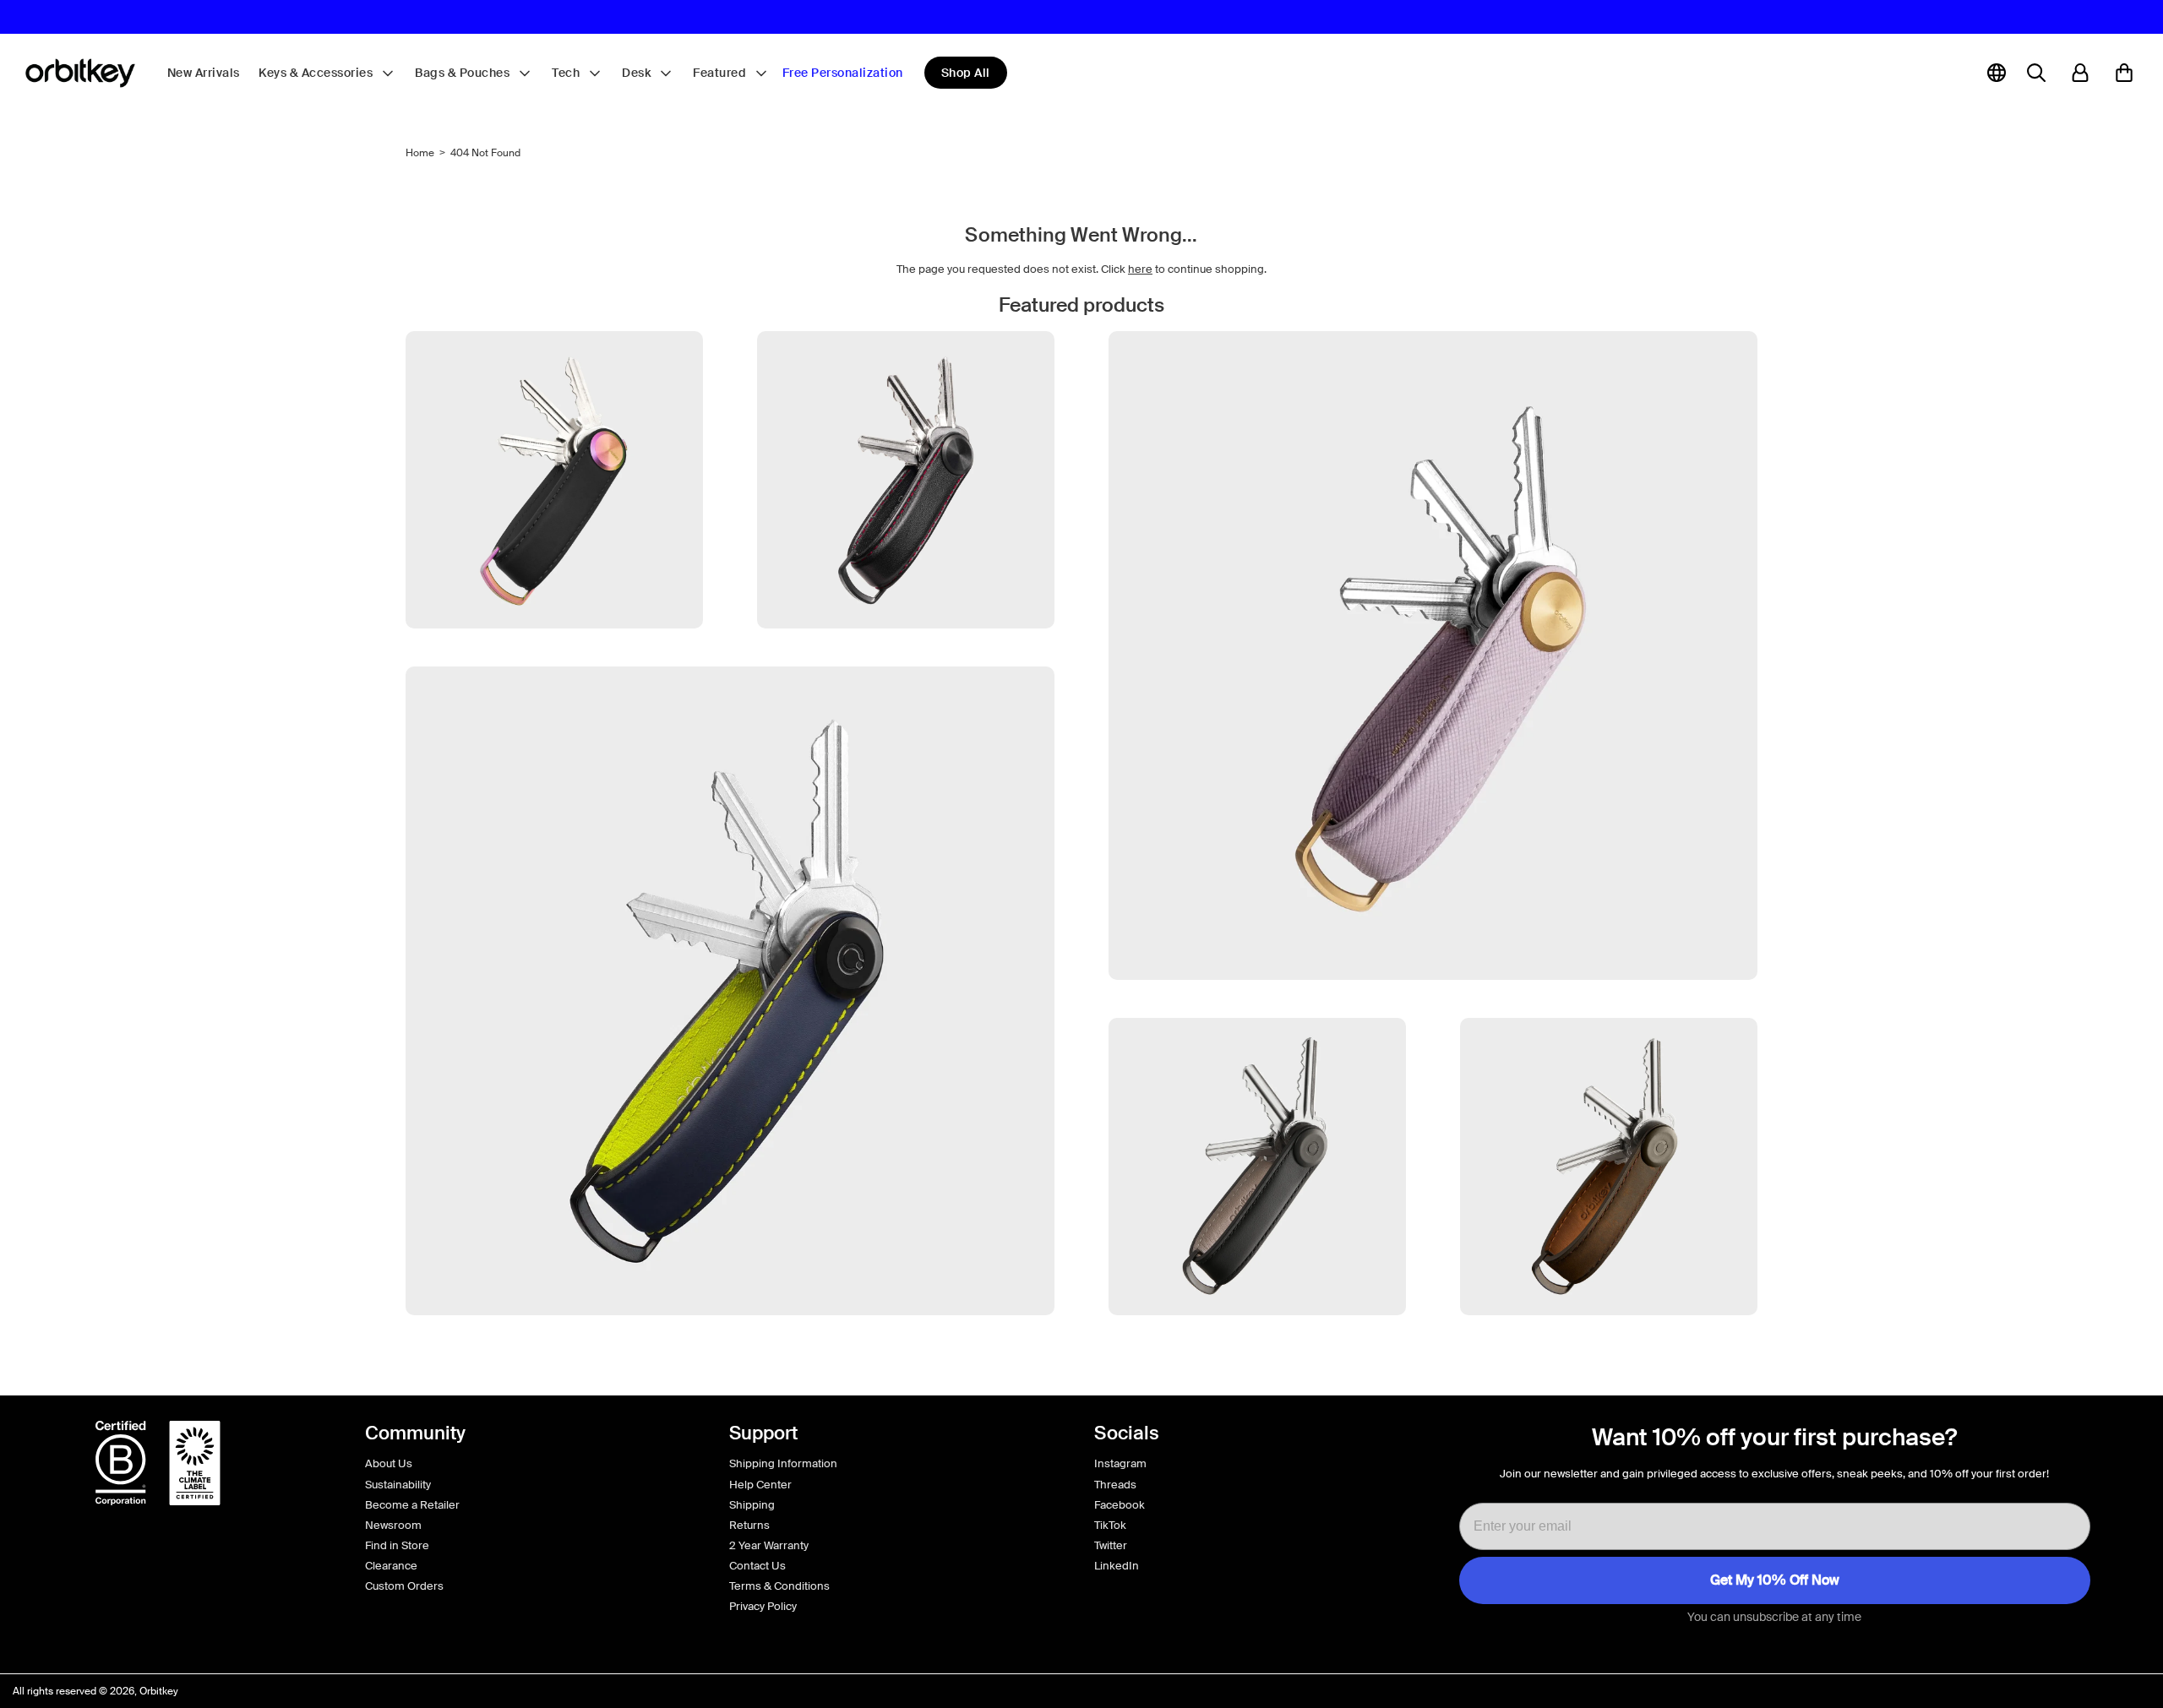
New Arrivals (204, 73)
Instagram (1120, 1463)
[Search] (2036, 73)
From (1257, 1370)
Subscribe (1775, 1580)
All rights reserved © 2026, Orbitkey (95, 1691)
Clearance (391, 1566)
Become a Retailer (412, 1505)
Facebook (1120, 1505)
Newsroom (393, 1525)
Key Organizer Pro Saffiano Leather (1433, 1012)
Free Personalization (843, 73)
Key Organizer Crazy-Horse (1609, 1347)
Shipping (752, 1505)
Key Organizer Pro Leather (906, 660)
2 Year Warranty (769, 1545)
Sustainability (398, 1485)
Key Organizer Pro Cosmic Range (555, 660)
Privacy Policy (763, 1606)
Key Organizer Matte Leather (730, 1347)
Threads (1115, 1485)
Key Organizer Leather (1258, 1347)
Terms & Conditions (779, 1586)
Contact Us (757, 1566)
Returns (749, 1525)
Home (420, 153)
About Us (389, 1463)
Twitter (1111, 1545)
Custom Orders (404, 1586)
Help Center (760, 1485)
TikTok (1110, 1525)
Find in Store (397, 1545)
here (1140, 269)
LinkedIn (1117, 1566)
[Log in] (2080, 73)
